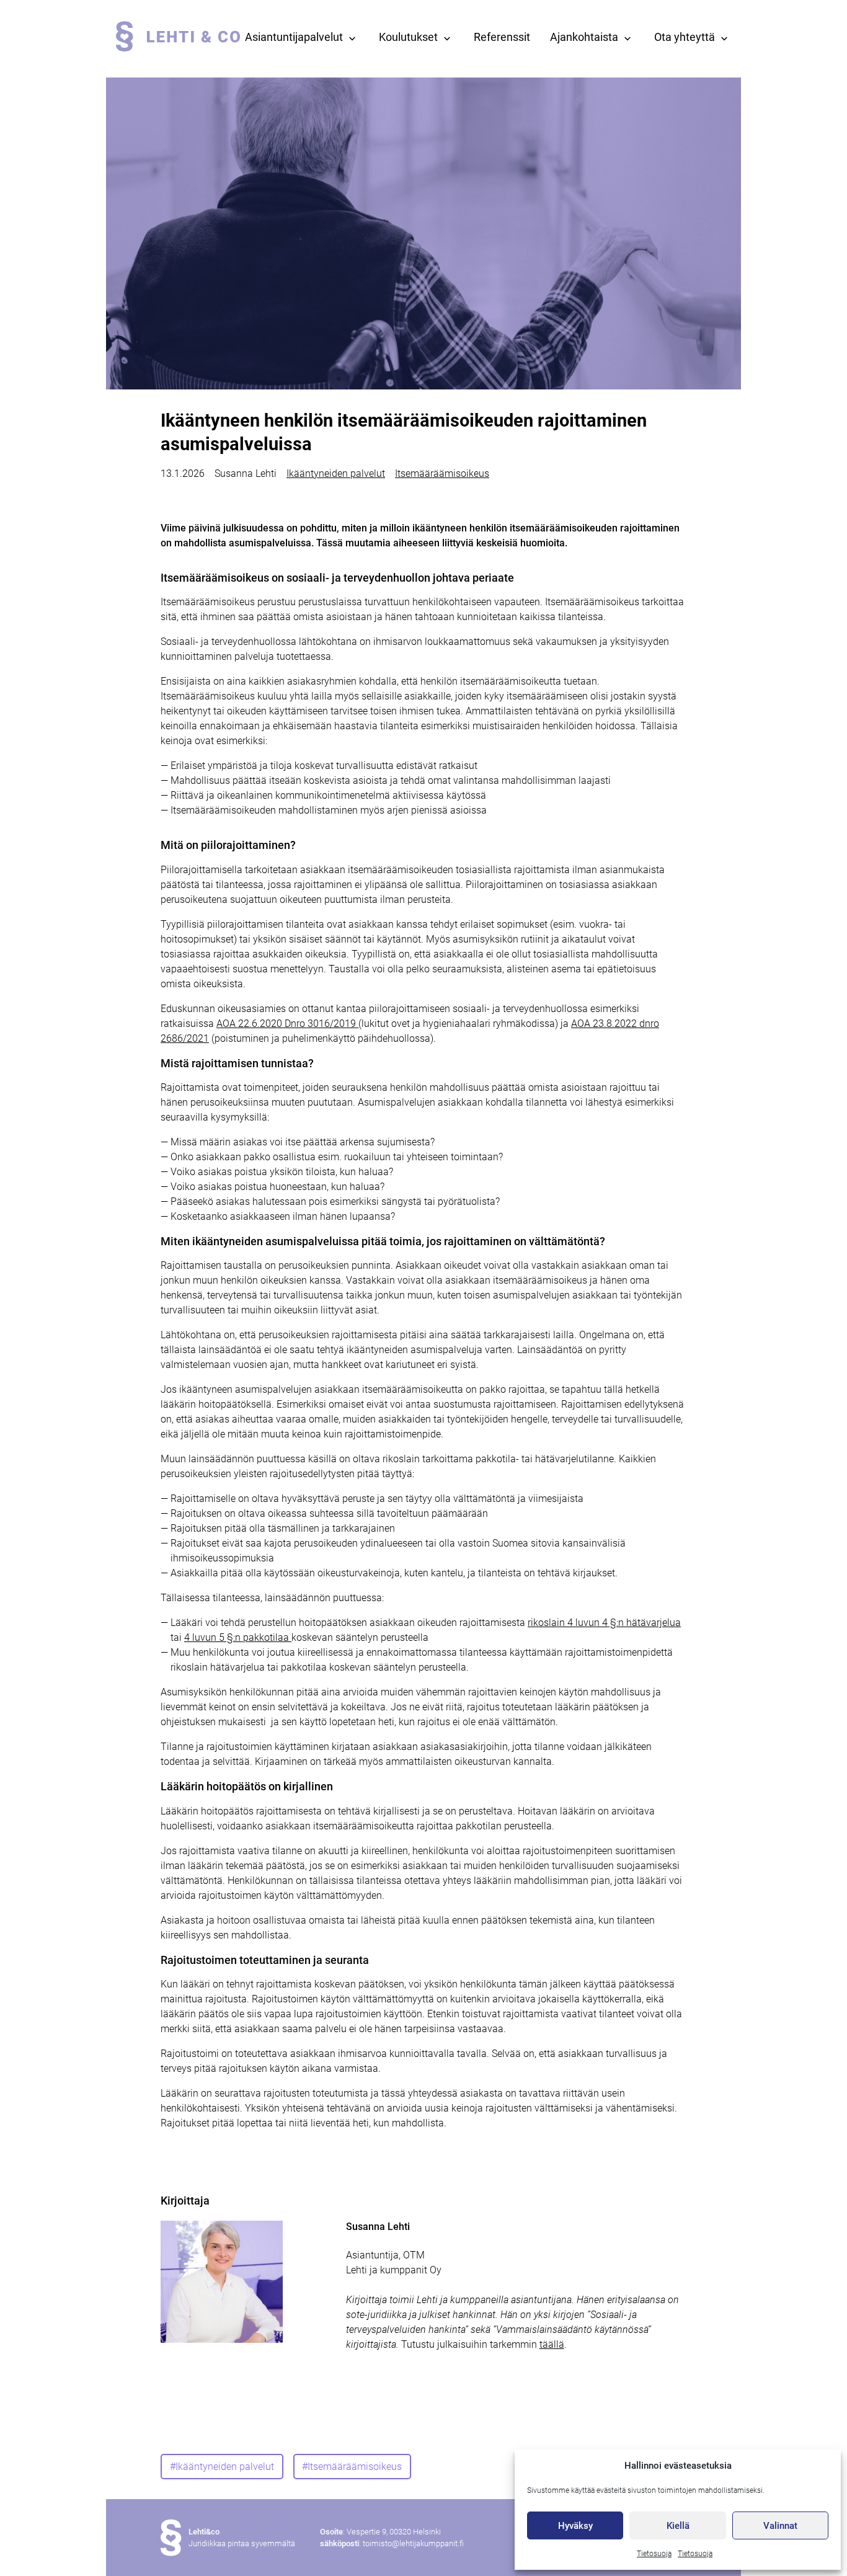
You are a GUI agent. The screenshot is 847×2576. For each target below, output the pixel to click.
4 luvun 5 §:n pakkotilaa (238, 1637)
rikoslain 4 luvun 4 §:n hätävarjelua (604, 1623)
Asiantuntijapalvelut (294, 37)
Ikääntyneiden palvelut (336, 473)
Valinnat (780, 2526)
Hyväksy (575, 2526)
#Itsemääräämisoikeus (352, 2467)
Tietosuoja (654, 2554)
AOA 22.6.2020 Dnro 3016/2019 (287, 1024)
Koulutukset (408, 37)
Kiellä (678, 2526)
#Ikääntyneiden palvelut (222, 2467)
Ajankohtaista (584, 37)
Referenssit (502, 37)
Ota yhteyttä (685, 37)
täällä (552, 2344)
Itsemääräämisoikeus (442, 473)
